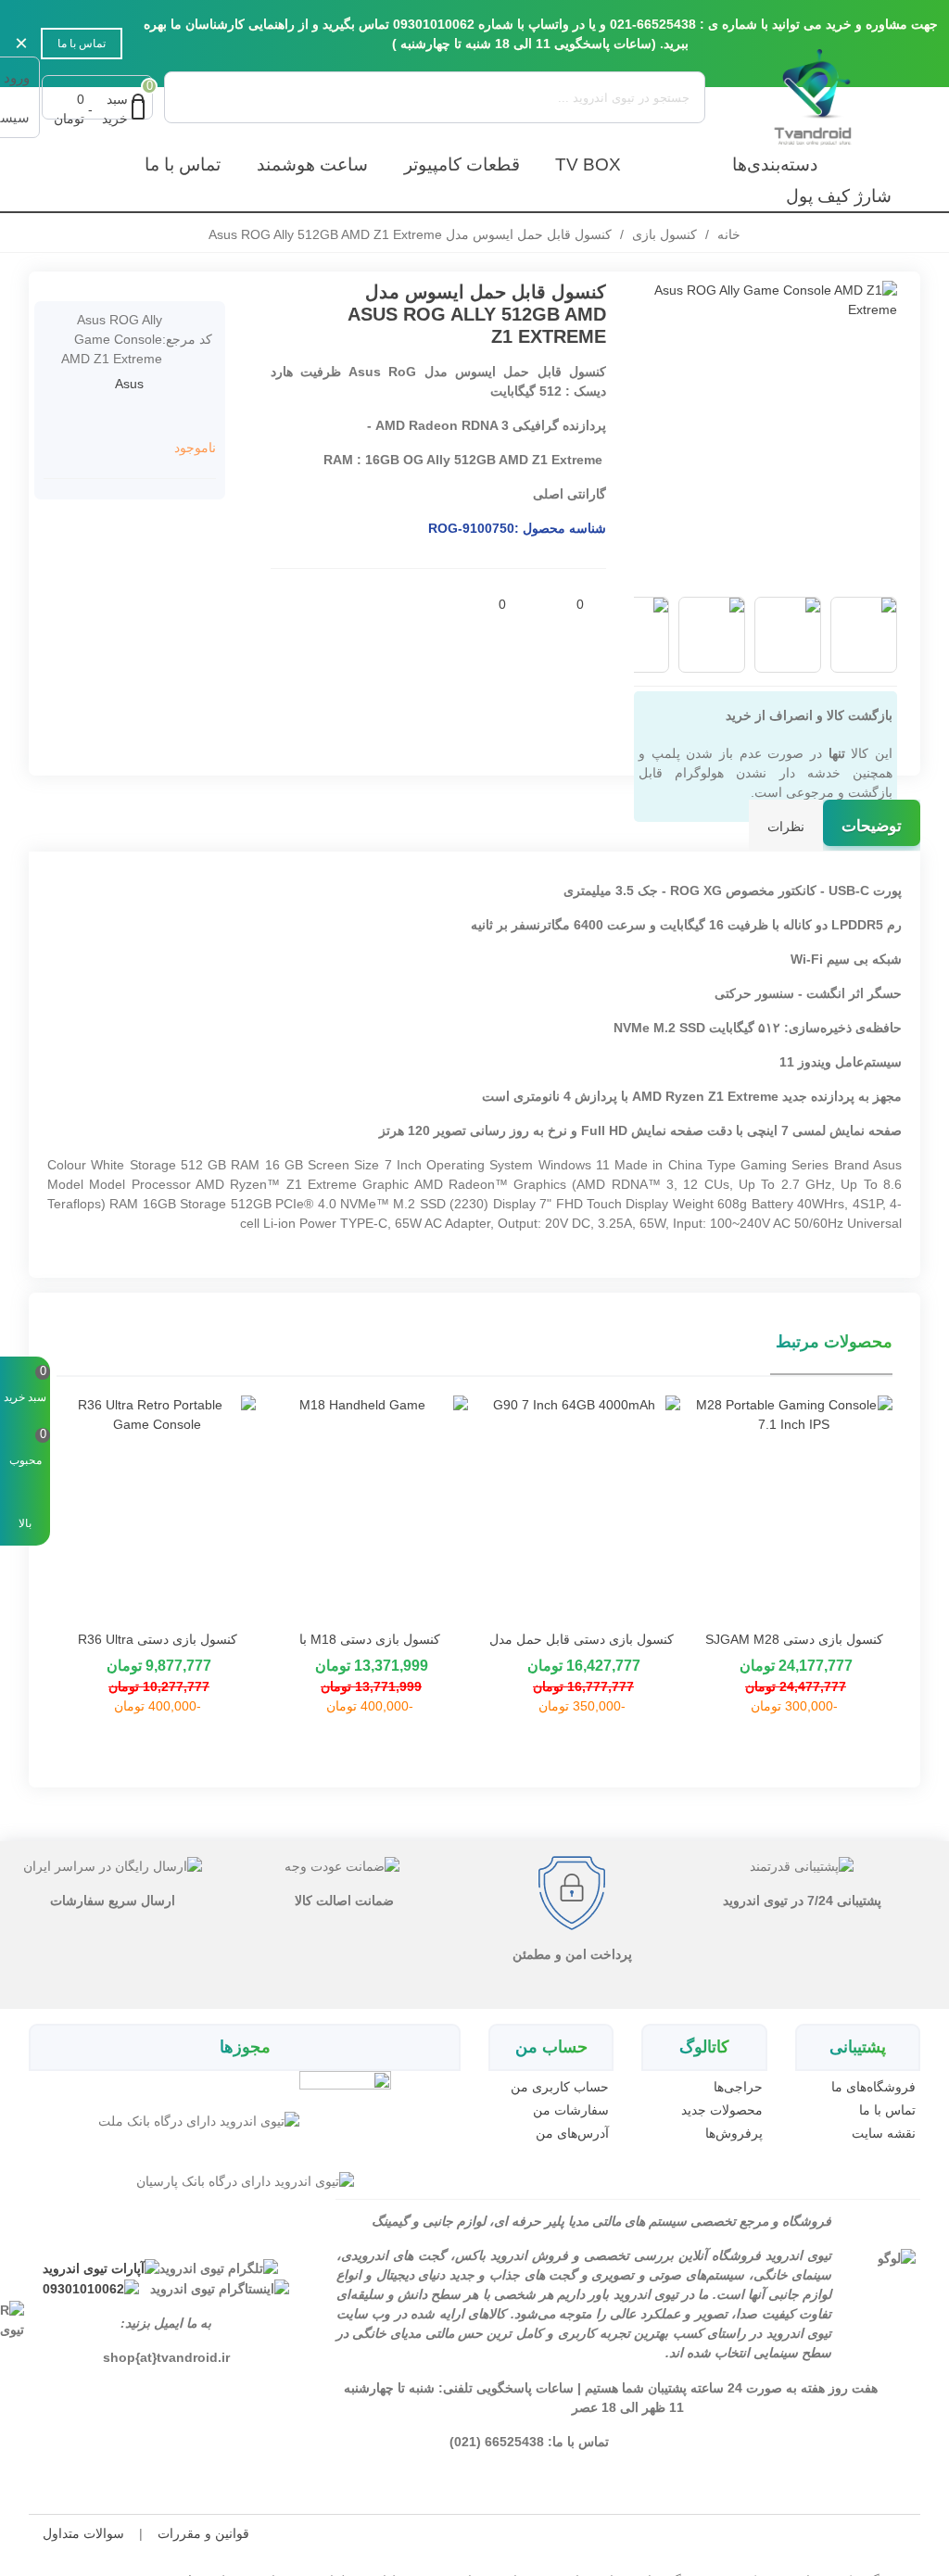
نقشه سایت (884, 2133)
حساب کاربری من (560, 2087)
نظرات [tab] (786, 827)
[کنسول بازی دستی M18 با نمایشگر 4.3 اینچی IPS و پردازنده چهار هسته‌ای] (369, 1508)
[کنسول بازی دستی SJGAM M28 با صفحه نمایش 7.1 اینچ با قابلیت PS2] (794, 1508)
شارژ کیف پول (839, 196)
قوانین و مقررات (203, 2533)
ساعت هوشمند (312, 164)
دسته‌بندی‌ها (775, 164)
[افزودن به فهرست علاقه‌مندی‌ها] (552, 604)
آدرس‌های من (572, 2133)
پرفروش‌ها (734, 2133)
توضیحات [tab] (872, 826)
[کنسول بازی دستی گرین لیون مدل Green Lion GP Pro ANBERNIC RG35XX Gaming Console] (285, 295)
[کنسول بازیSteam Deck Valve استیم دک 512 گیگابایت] (312, 295)
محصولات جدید (721, 2110)
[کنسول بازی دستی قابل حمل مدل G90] (582, 1508)
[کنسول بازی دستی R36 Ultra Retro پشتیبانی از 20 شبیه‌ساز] (157, 1508)
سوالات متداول (83, 2533)
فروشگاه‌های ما (873, 2087)
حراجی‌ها (738, 2087)
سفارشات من (571, 2110)
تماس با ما (82, 44)
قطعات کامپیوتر (462, 164)
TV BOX (588, 164)
